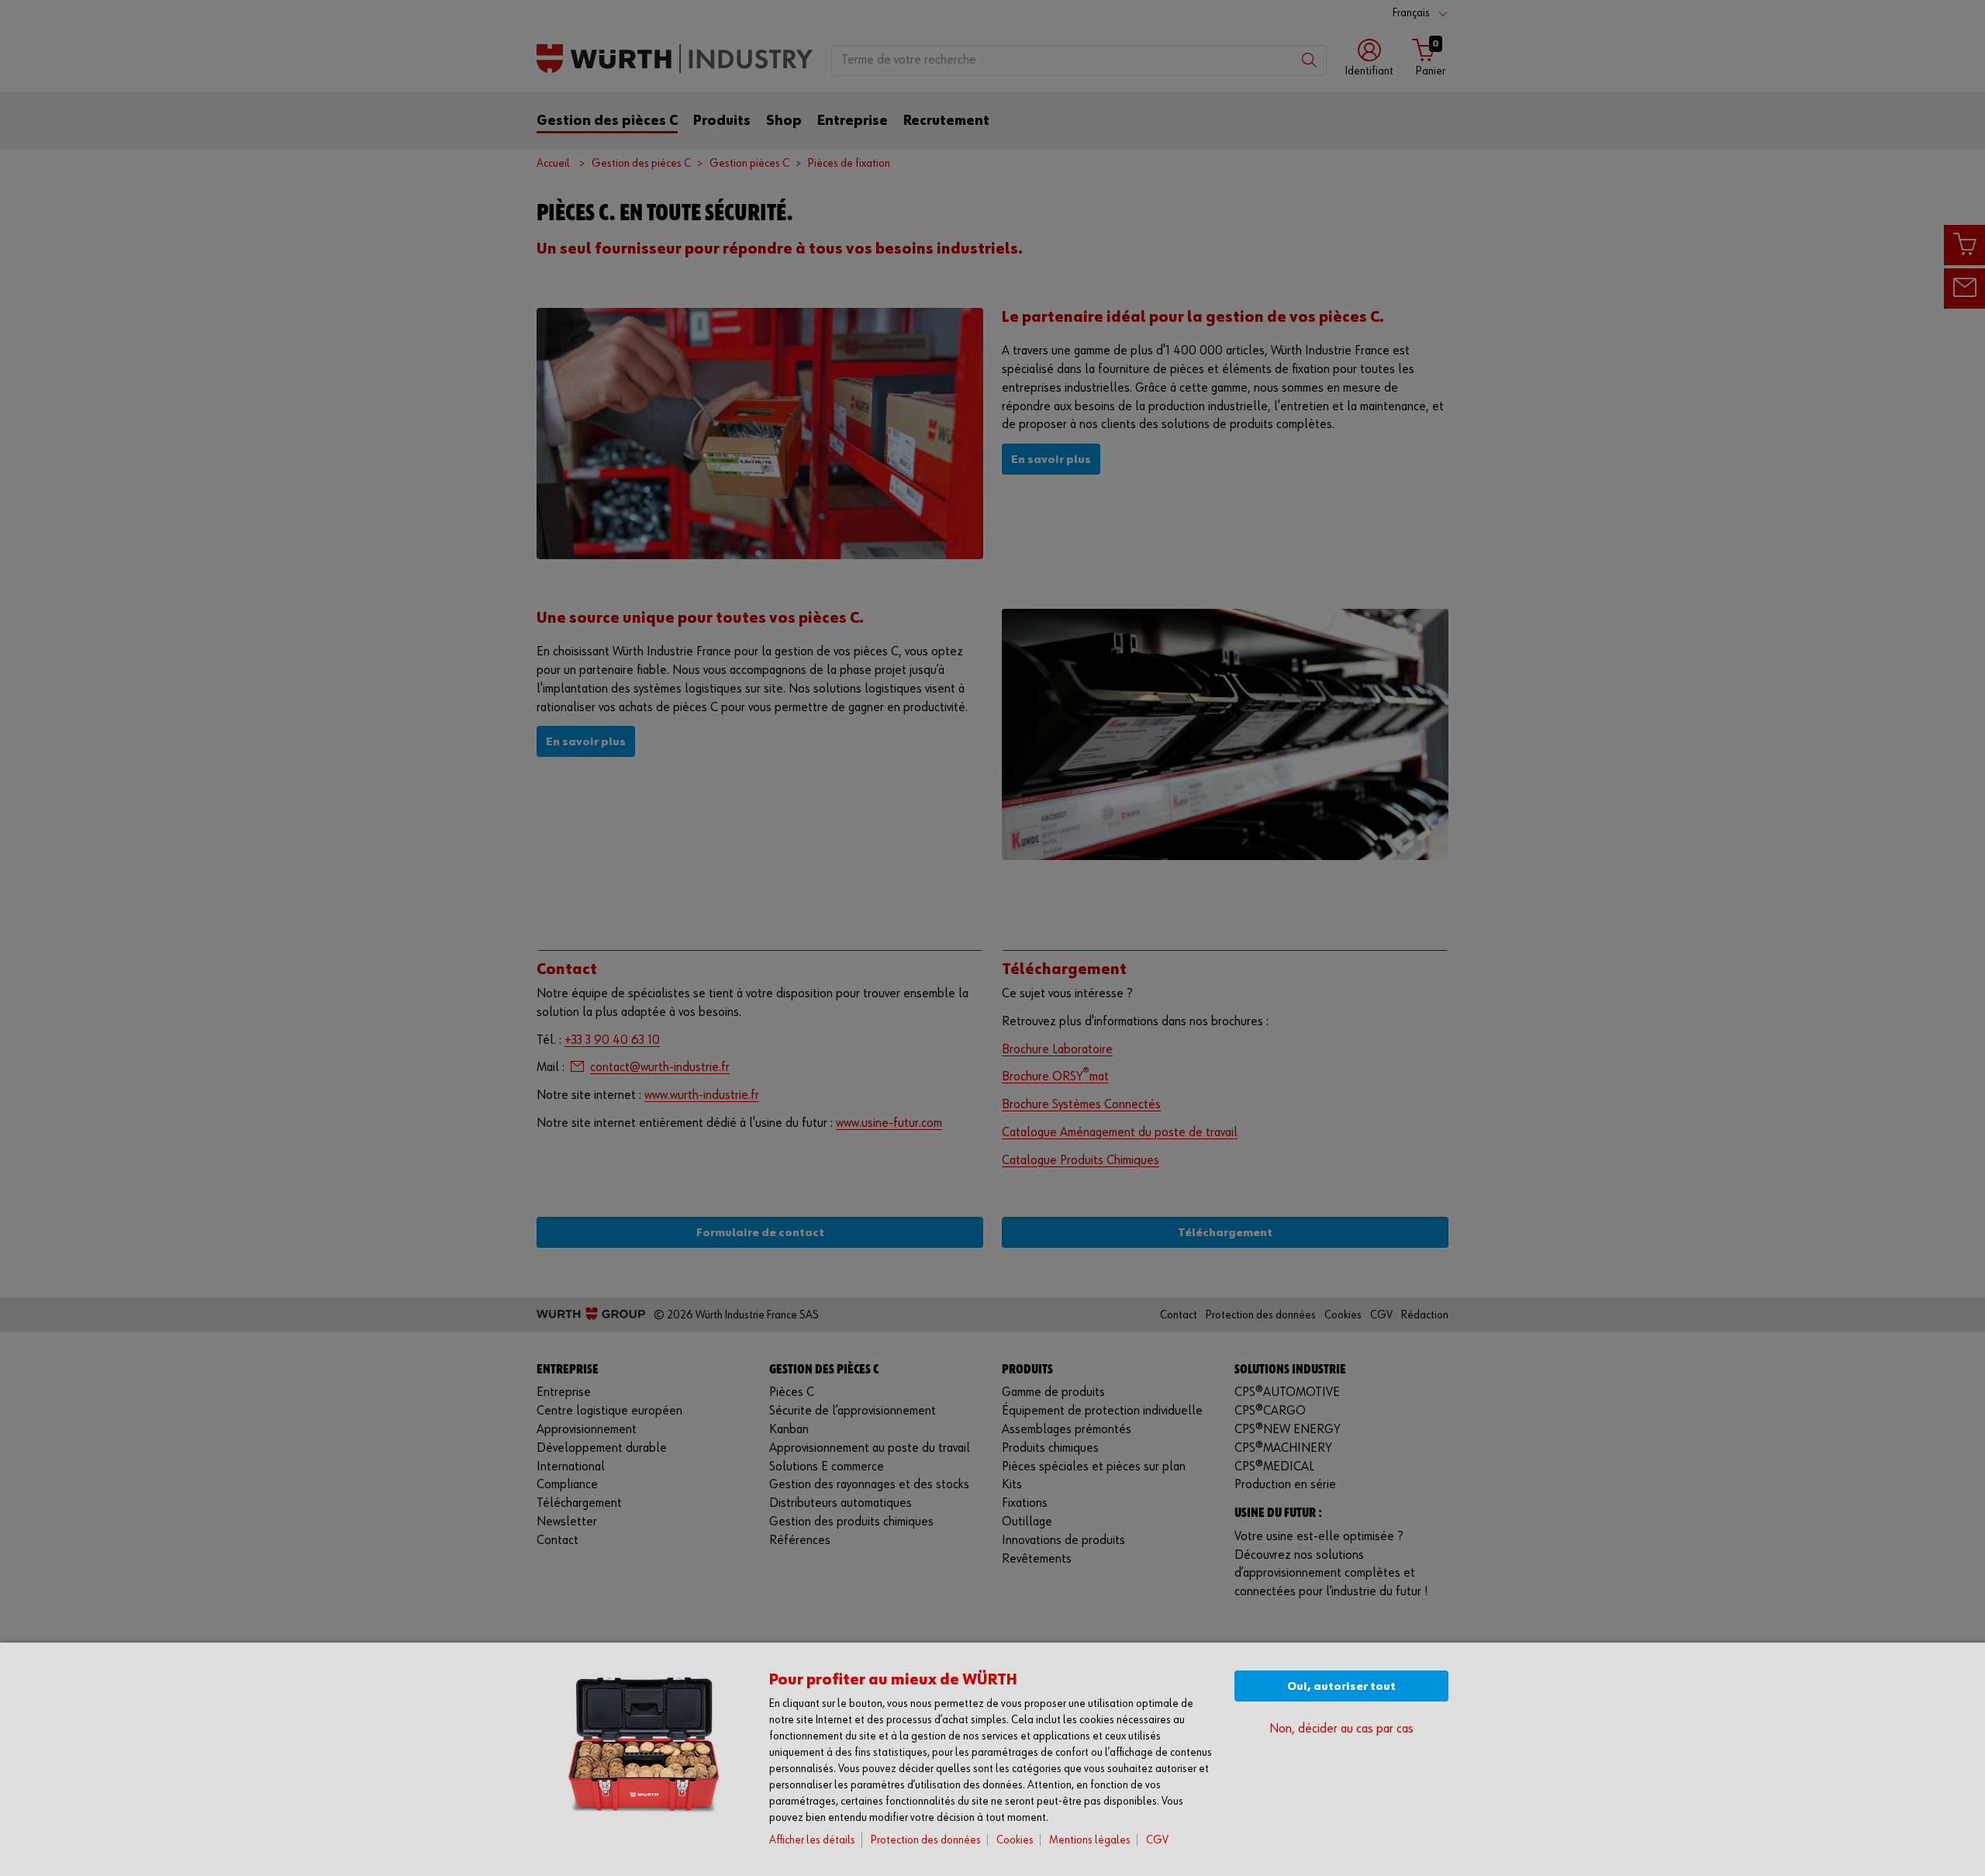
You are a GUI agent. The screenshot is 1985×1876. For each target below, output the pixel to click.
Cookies (1015, 1840)
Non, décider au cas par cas (1341, 1729)
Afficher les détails (812, 1840)
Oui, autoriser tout (1341, 1686)
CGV (1157, 1840)
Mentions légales (1090, 1840)
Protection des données (926, 1840)
